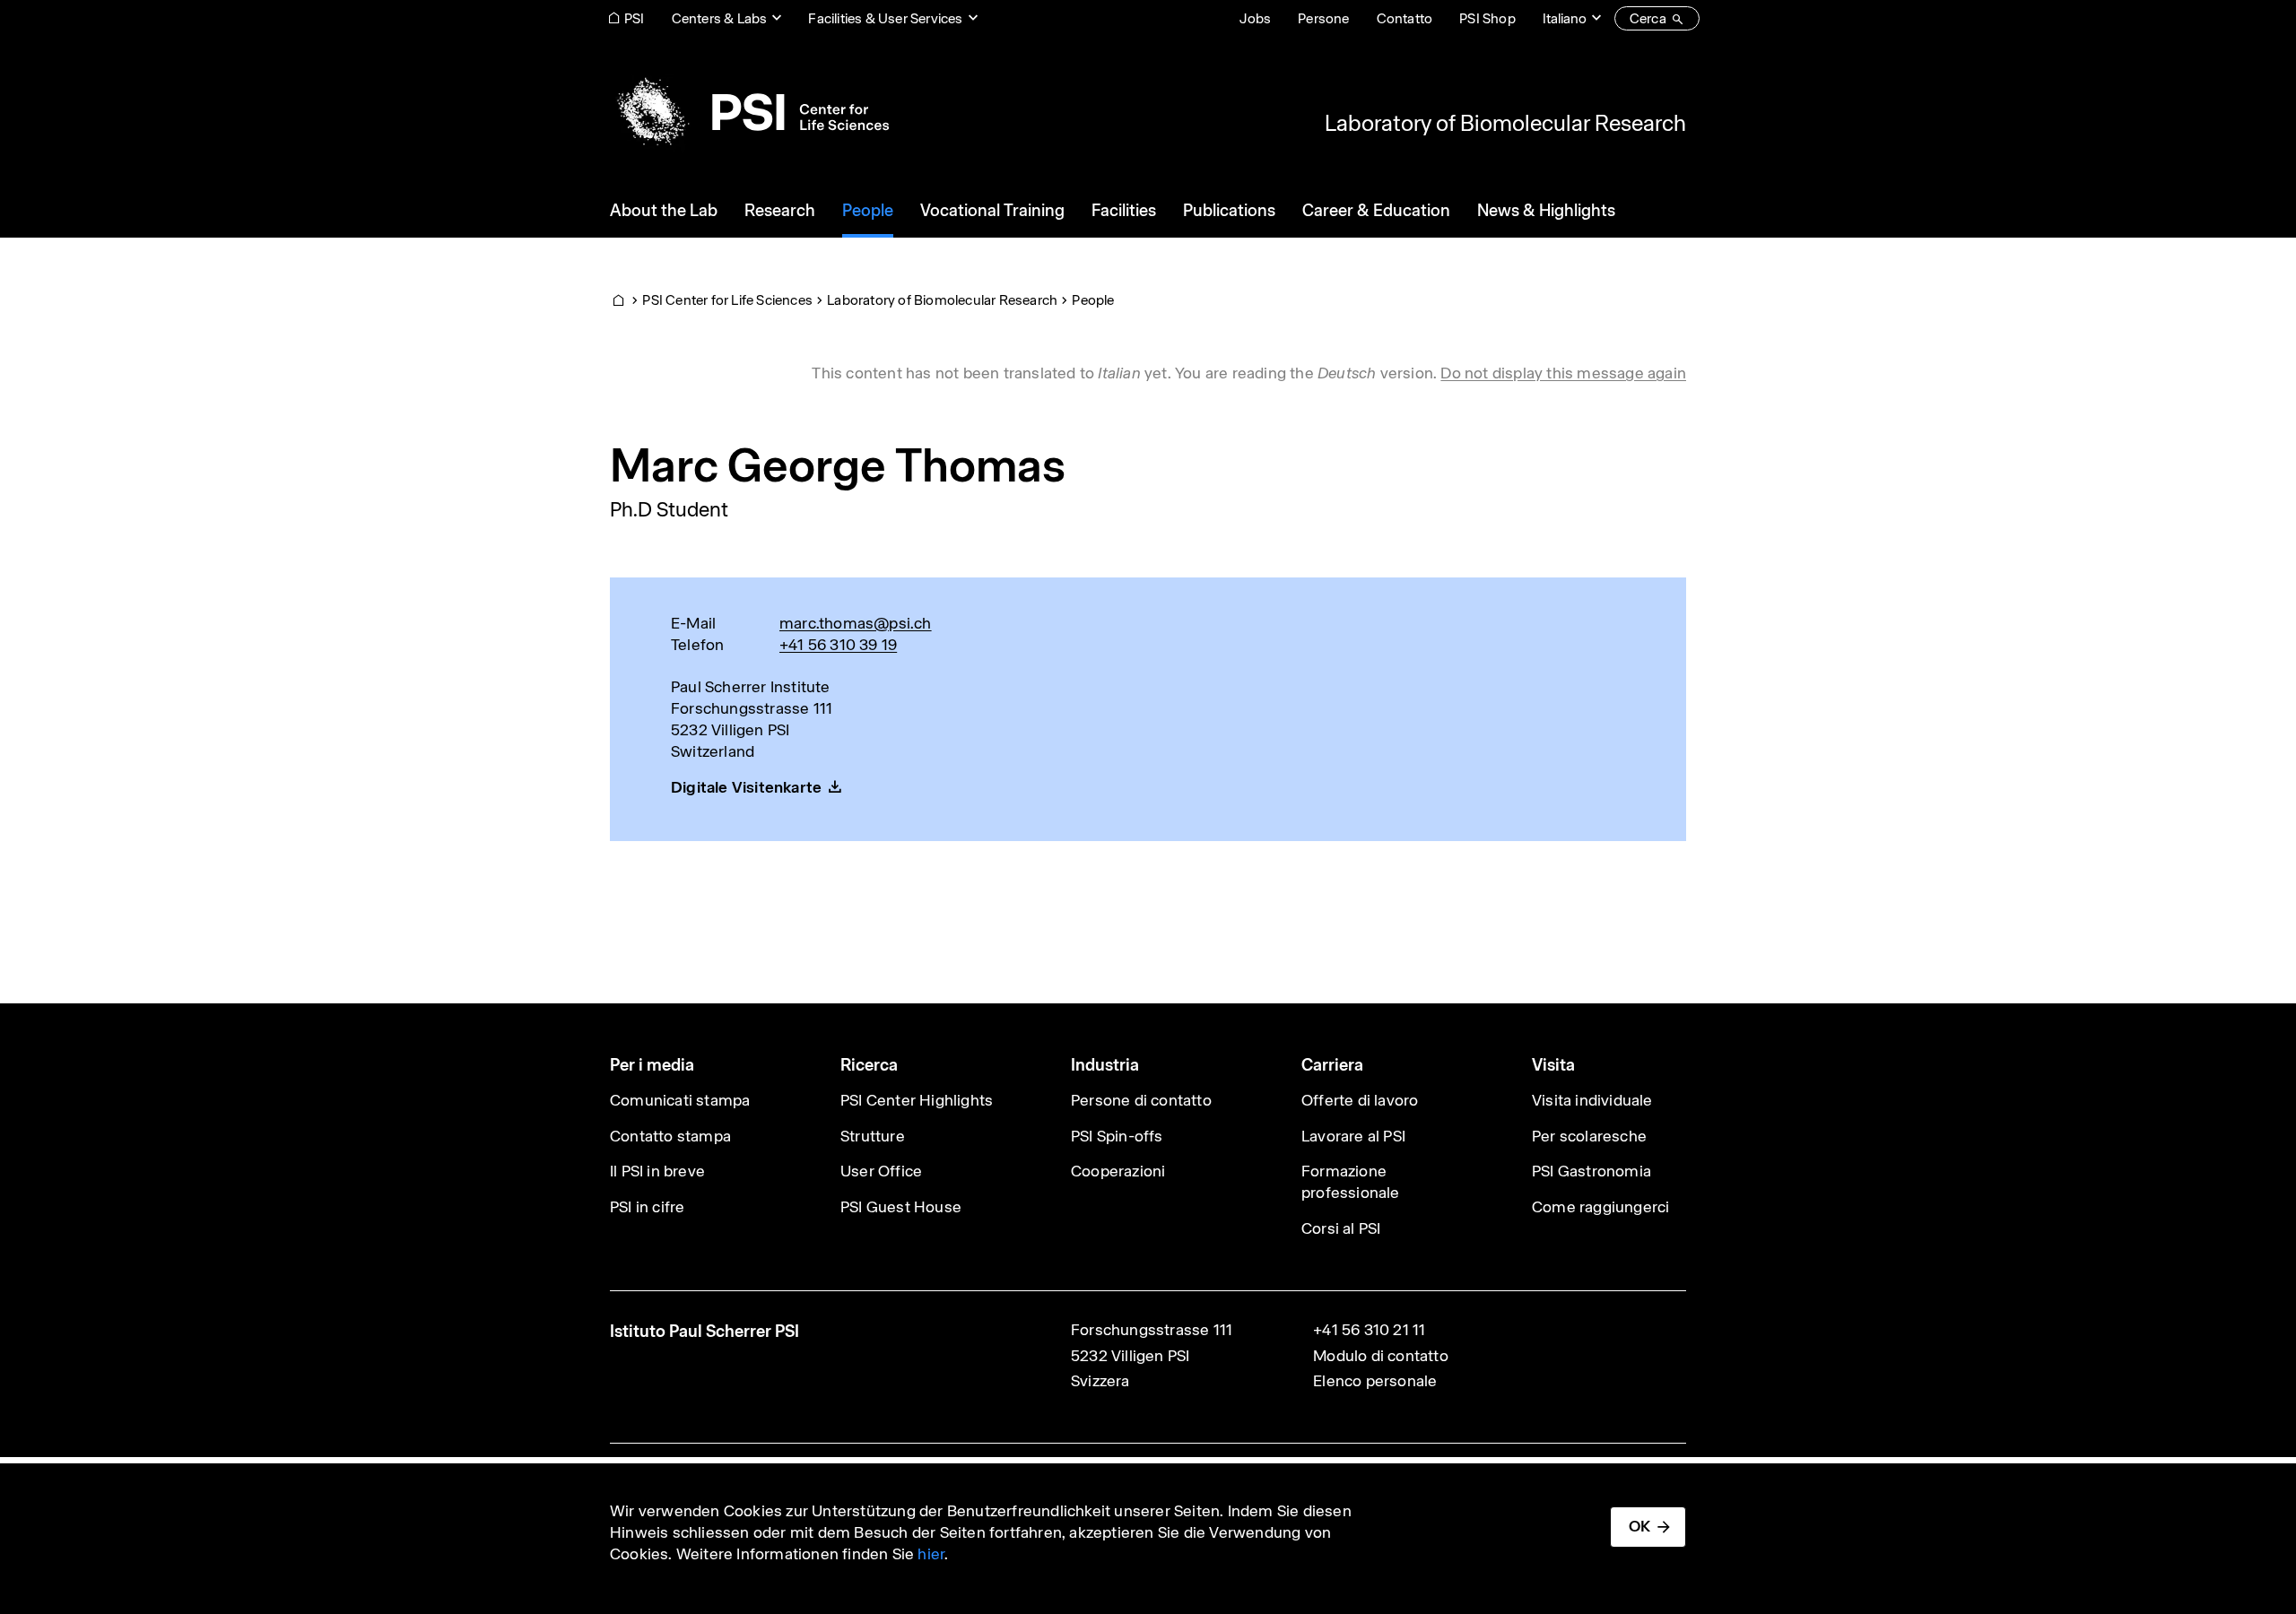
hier (931, 1554)
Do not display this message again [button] (1563, 373)
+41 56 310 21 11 (1369, 1330)
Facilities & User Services (885, 18)
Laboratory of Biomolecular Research (1505, 123)
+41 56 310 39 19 (838, 645)
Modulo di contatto (1381, 1356)
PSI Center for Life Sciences (727, 300)
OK (1639, 1526)
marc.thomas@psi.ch (856, 623)
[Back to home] (749, 112)
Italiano (1565, 18)
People (1093, 300)
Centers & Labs (720, 18)
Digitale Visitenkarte (746, 787)
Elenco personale (1375, 1381)
